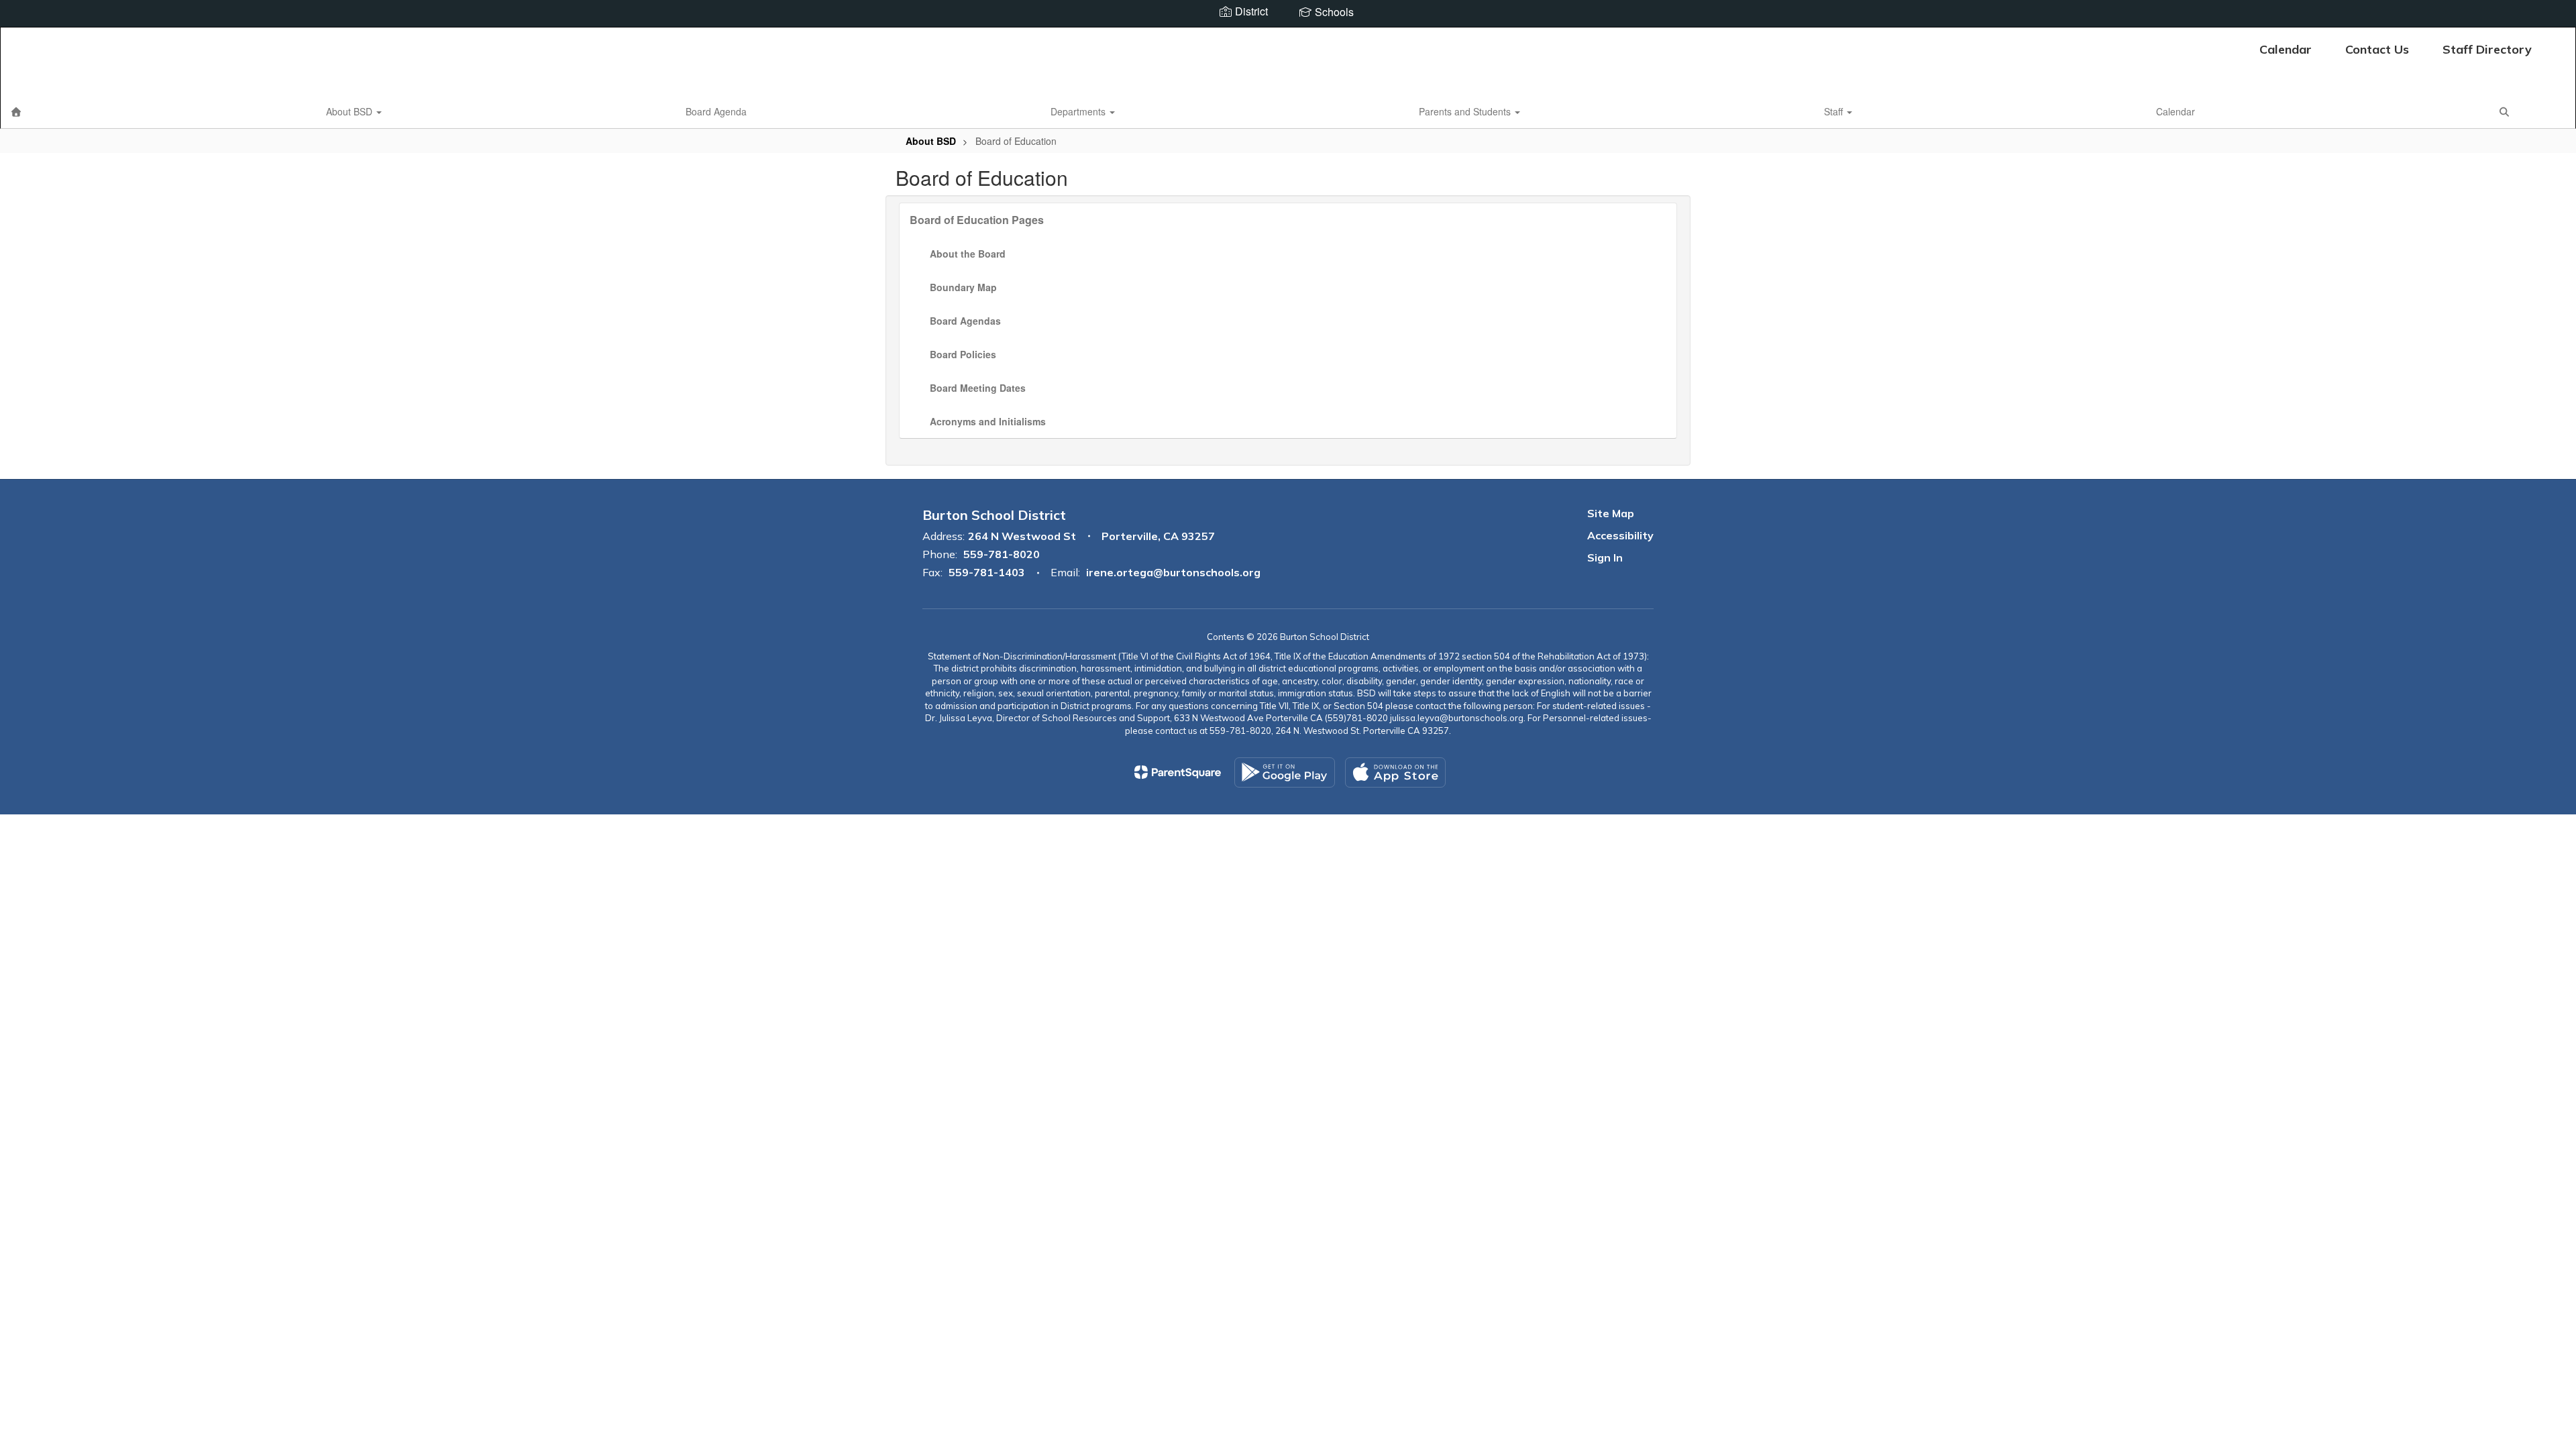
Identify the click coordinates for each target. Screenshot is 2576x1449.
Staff (1835, 111)
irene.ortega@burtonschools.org (1173, 572)
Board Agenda (716, 111)
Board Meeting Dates (978, 388)
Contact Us (2377, 49)
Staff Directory (2487, 49)
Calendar (2286, 49)
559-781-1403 (987, 572)
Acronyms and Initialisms (988, 421)
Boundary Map (963, 287)
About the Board (968, 254)
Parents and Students (1466, 111)
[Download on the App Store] (1395, 772)
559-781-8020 (1002, 554)
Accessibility (1620, 535)
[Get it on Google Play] (1285, 772)
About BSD (351, 111)
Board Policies (963, 354)
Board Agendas (965, 321)
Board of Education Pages (977, 220)
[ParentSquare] (1178, 772)
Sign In (1605, 557)
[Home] (16, 111)
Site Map (1611, 513)
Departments (1079, 111)
